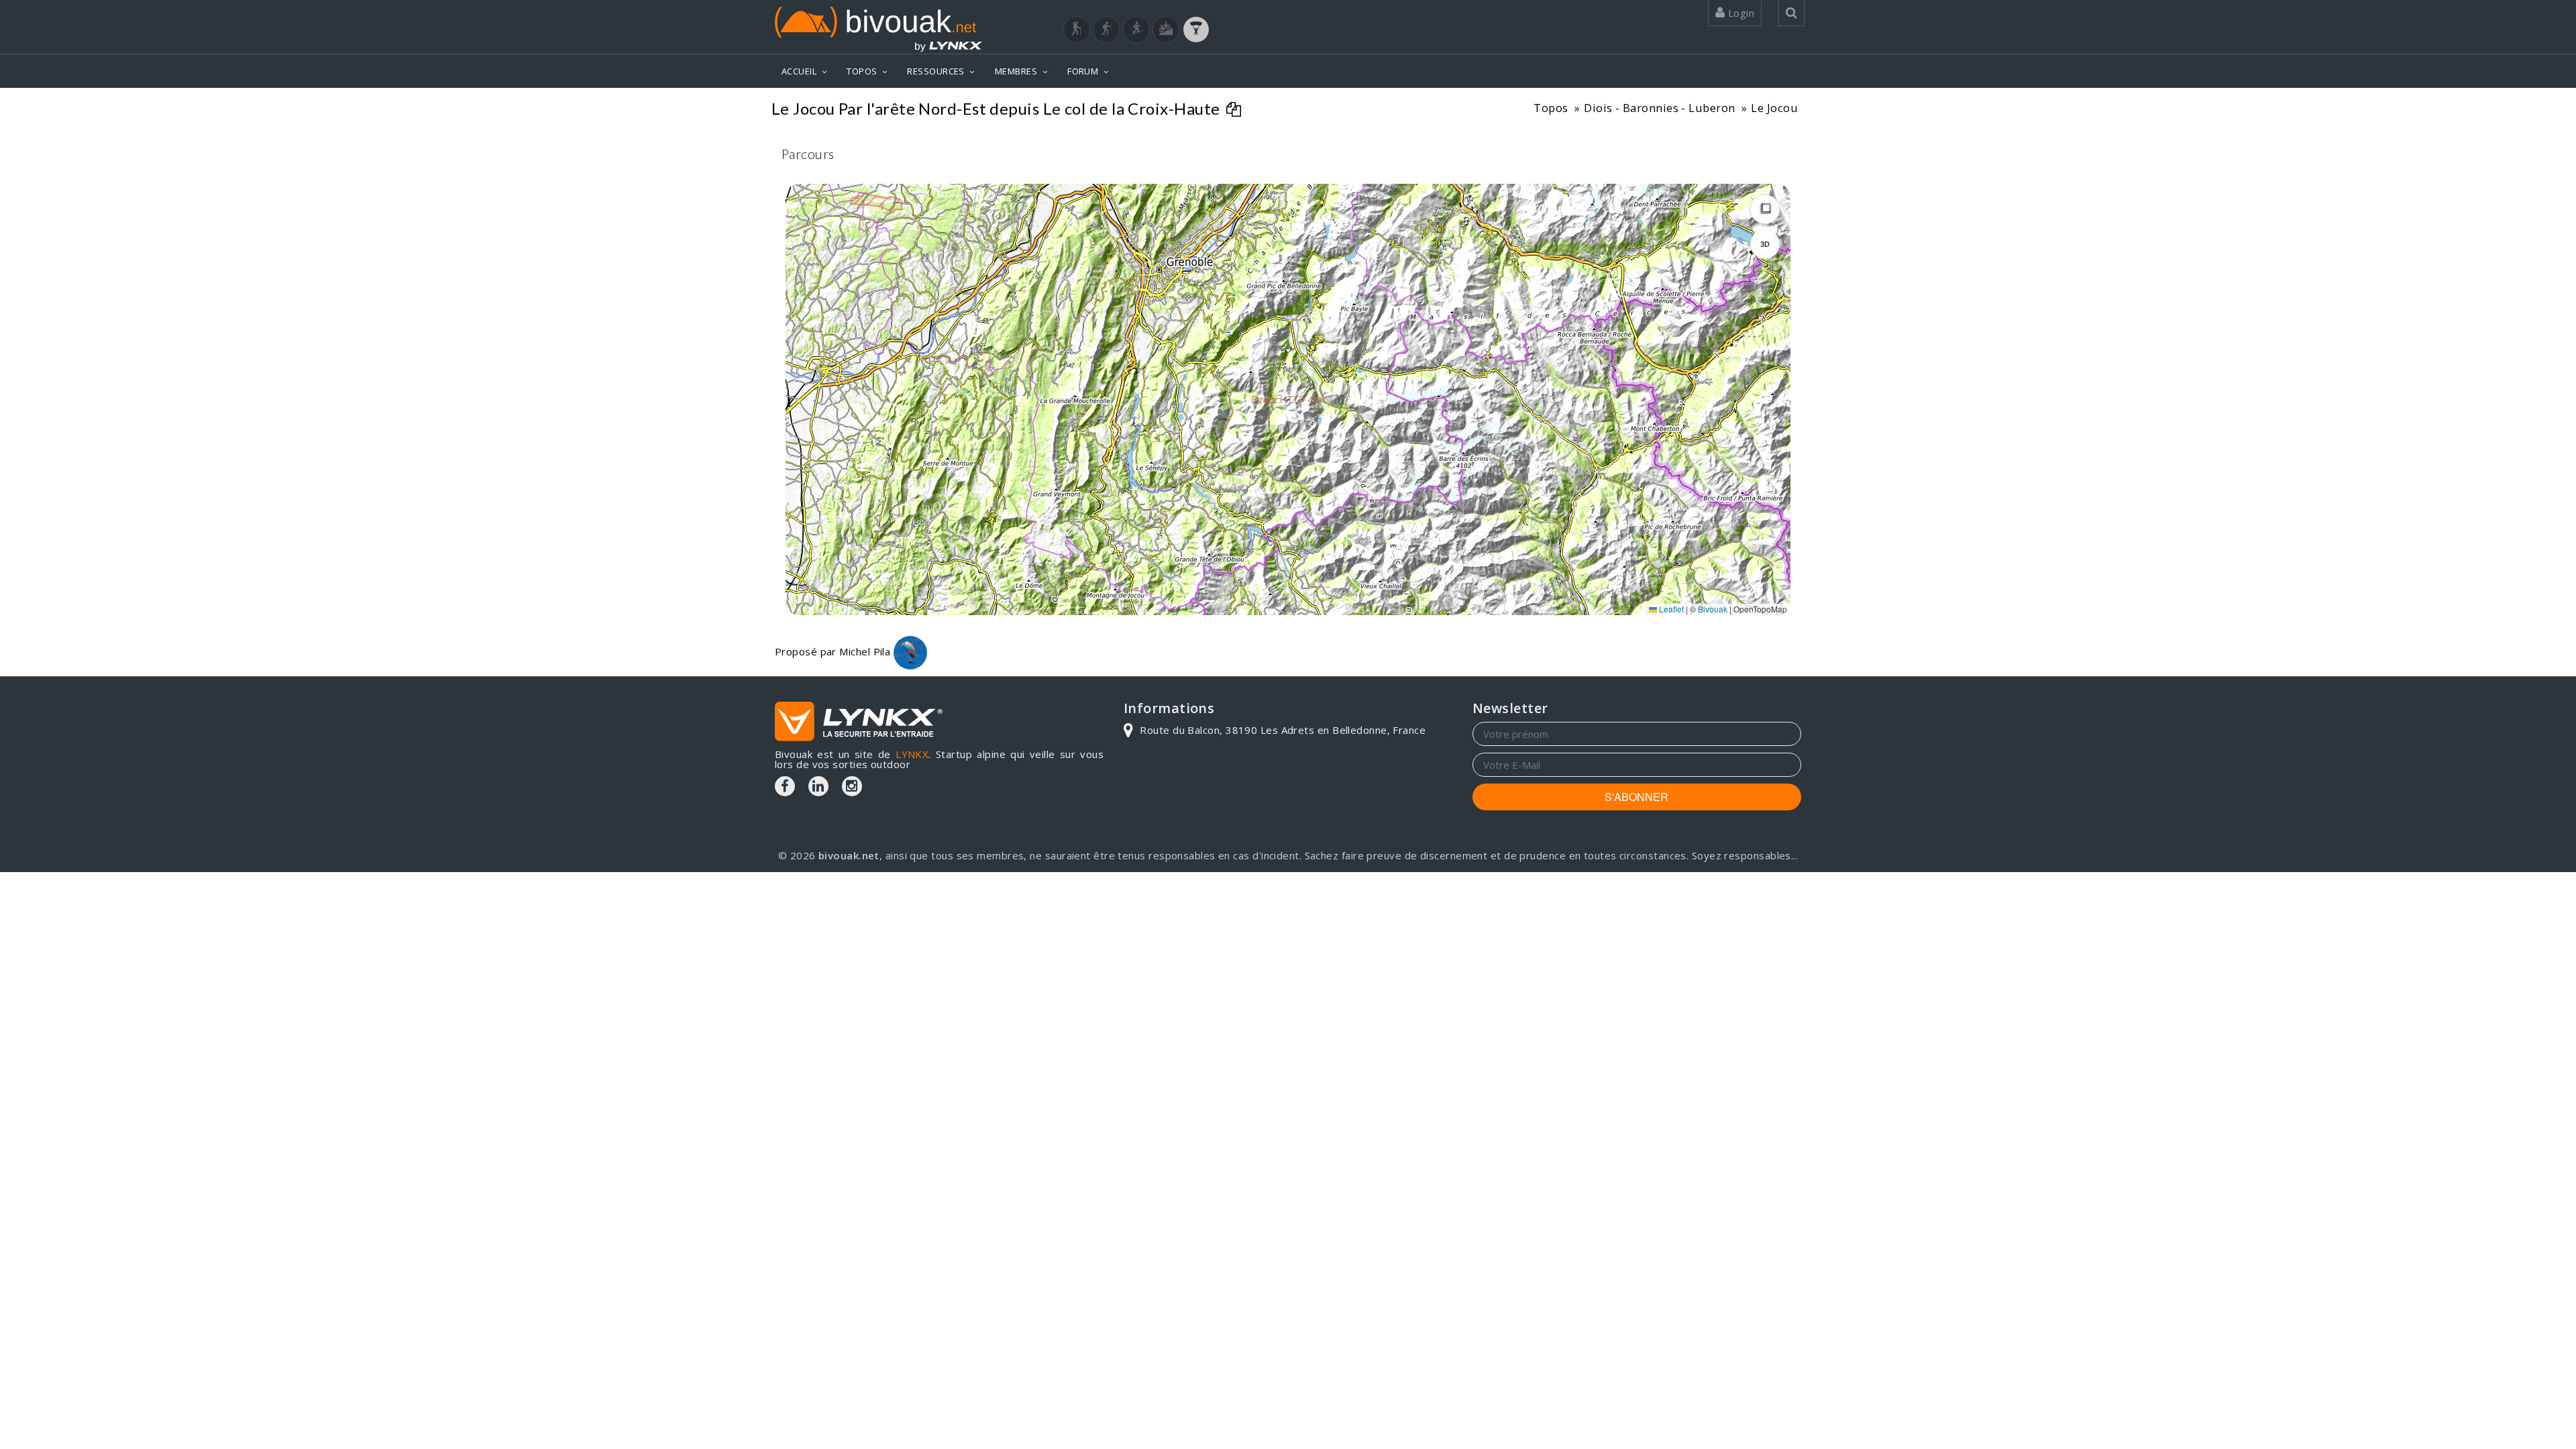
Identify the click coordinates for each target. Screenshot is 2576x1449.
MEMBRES (1016, 71)
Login (1739, 13)
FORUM (1083, 71)
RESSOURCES (936, 71)
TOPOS (862, 71)
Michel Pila (866, 651)
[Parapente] (1196, 30)
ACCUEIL (799, 71)
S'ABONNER (1636, 797)
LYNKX (912, 754)
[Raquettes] (1106, 30)
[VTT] (1166, 30)
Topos (1551, 108)
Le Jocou (1774, 108)
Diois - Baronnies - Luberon (1659, 108)
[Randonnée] (1077, 30)
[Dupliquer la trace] (1235, 111)
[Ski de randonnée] (1136, 30)
